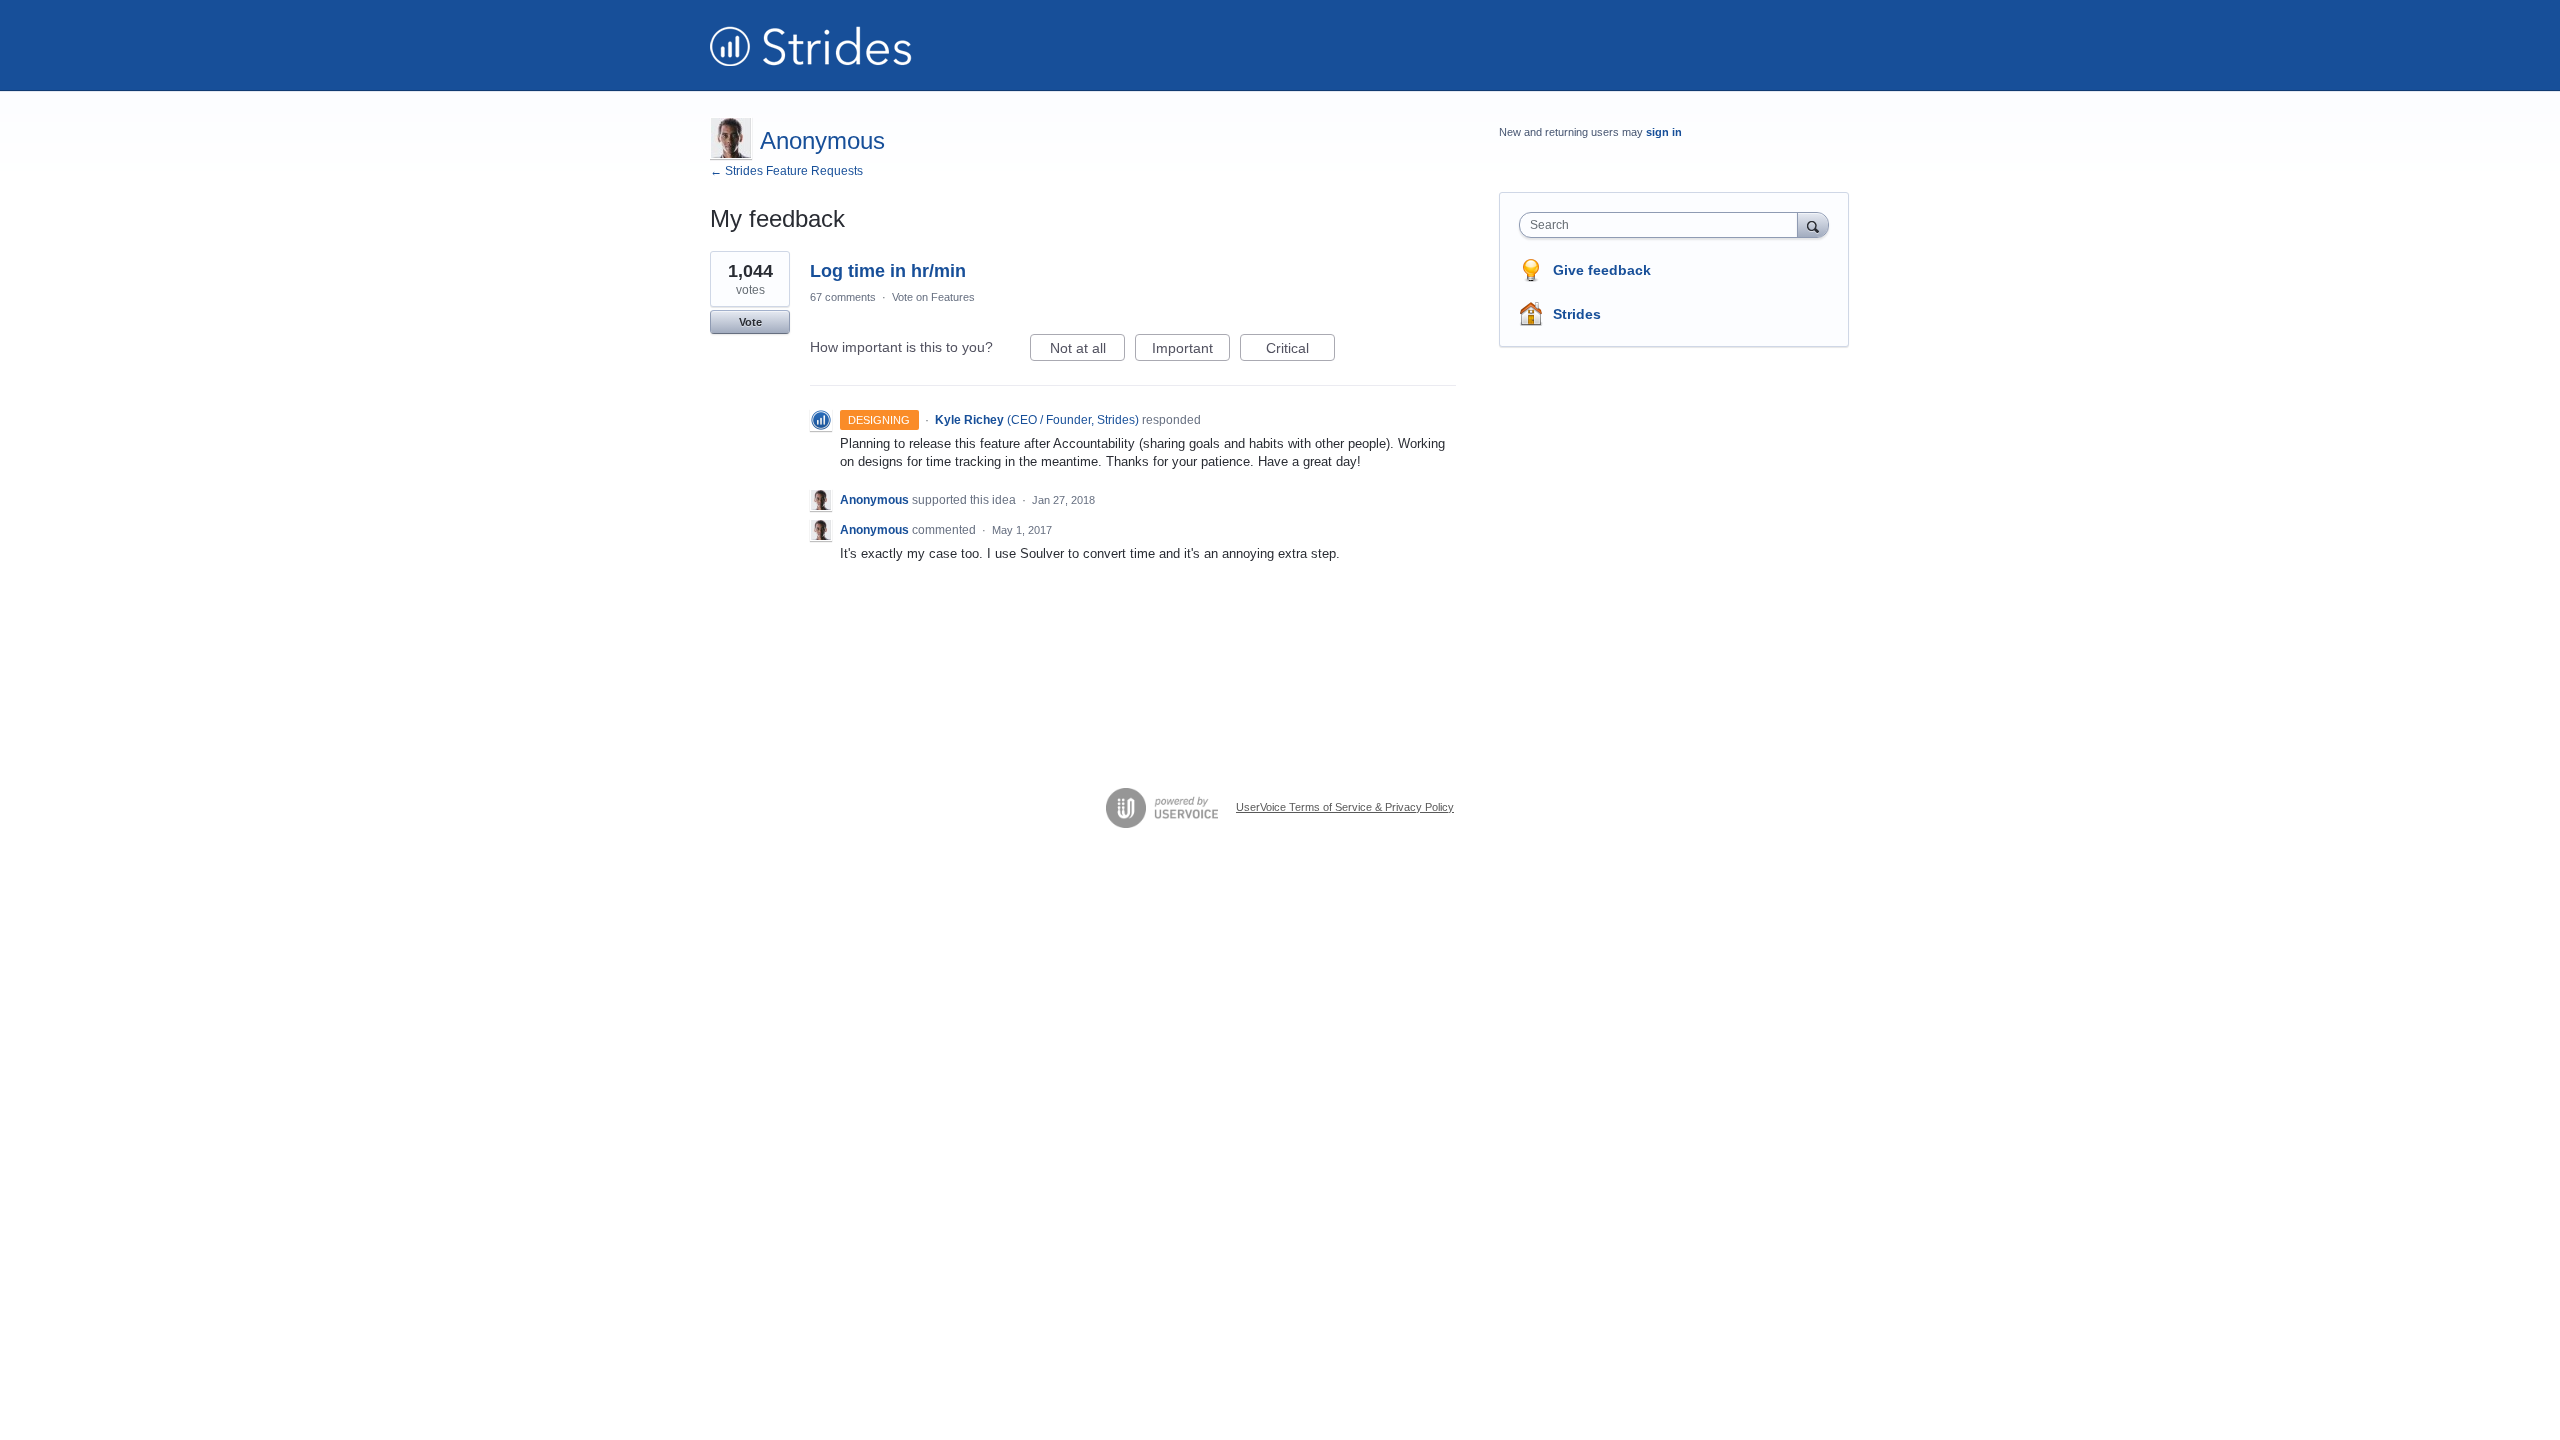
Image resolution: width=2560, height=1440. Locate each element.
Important (1191, 350)
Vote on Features (933, 297)
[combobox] (1663, 225)
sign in (1664, 132)
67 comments (843, 297)
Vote (750, 322)
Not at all (1087, 350)
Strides (1577, 314)
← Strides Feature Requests (786, 171)
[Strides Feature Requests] (811, 45)
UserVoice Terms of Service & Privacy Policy (1345, 807)
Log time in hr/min (888, 271)
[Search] (1813, 224)
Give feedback (1602, 270)
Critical (1300, 350)
